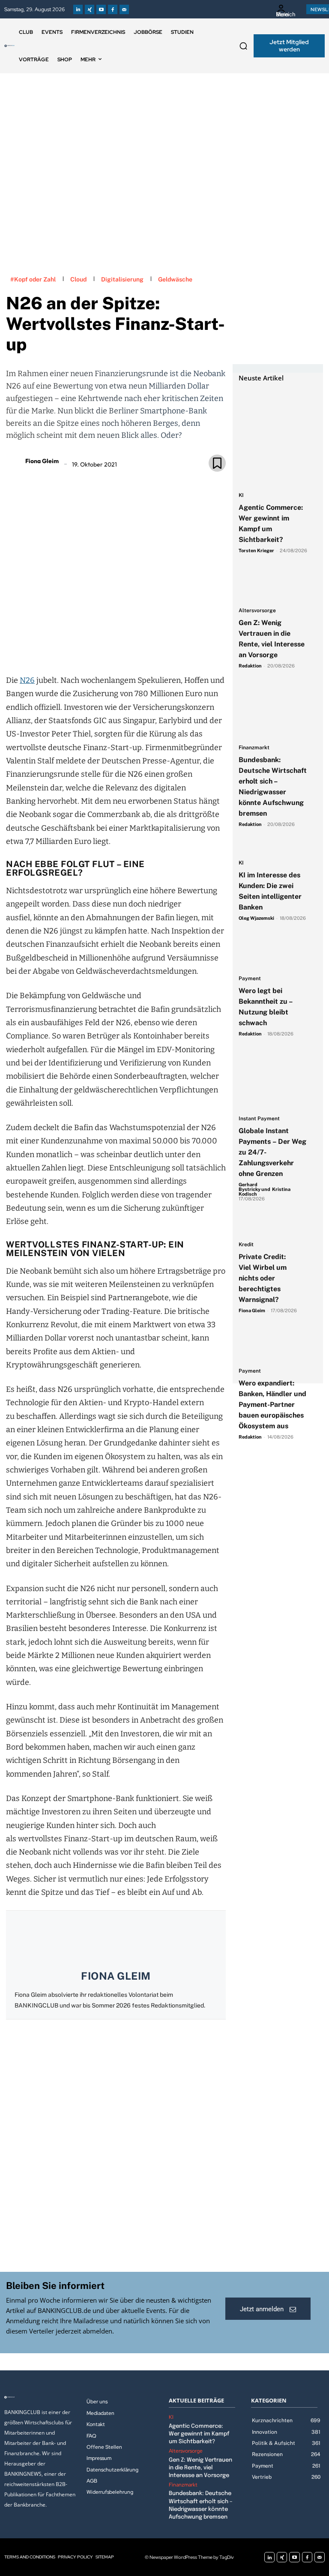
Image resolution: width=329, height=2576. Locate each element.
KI (241, 495)
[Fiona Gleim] (15, 461)
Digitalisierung (122, 279)
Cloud (78, 279)
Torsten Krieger (256, 551)
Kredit (246, 1245)
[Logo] (9, 46)
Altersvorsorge (257, 611)
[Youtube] (101, 9)
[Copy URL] (145, 649)
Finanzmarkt (254, 748)
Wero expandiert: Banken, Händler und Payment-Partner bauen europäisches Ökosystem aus (272, 1405)
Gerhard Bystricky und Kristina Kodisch (265, 1189)
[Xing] (90, 9)
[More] (165, 649)
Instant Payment (259, 1119)
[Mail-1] (124, 9)
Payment (250, 979)
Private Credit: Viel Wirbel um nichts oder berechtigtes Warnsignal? (263, 1278)
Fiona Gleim (42, 461)
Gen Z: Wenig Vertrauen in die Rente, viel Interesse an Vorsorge (200, 2468)
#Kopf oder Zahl (33, 279)
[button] (243, 46)
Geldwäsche (175, 279)
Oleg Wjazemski (256, 918)
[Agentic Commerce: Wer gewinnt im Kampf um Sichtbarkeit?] (274, 405)
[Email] (66, 649)
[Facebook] (113, 9)
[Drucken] (126, 649)
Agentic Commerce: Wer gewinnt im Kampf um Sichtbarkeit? (199, 2434)
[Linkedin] (78, 9)
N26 (27, 680)
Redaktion (250, 666)
